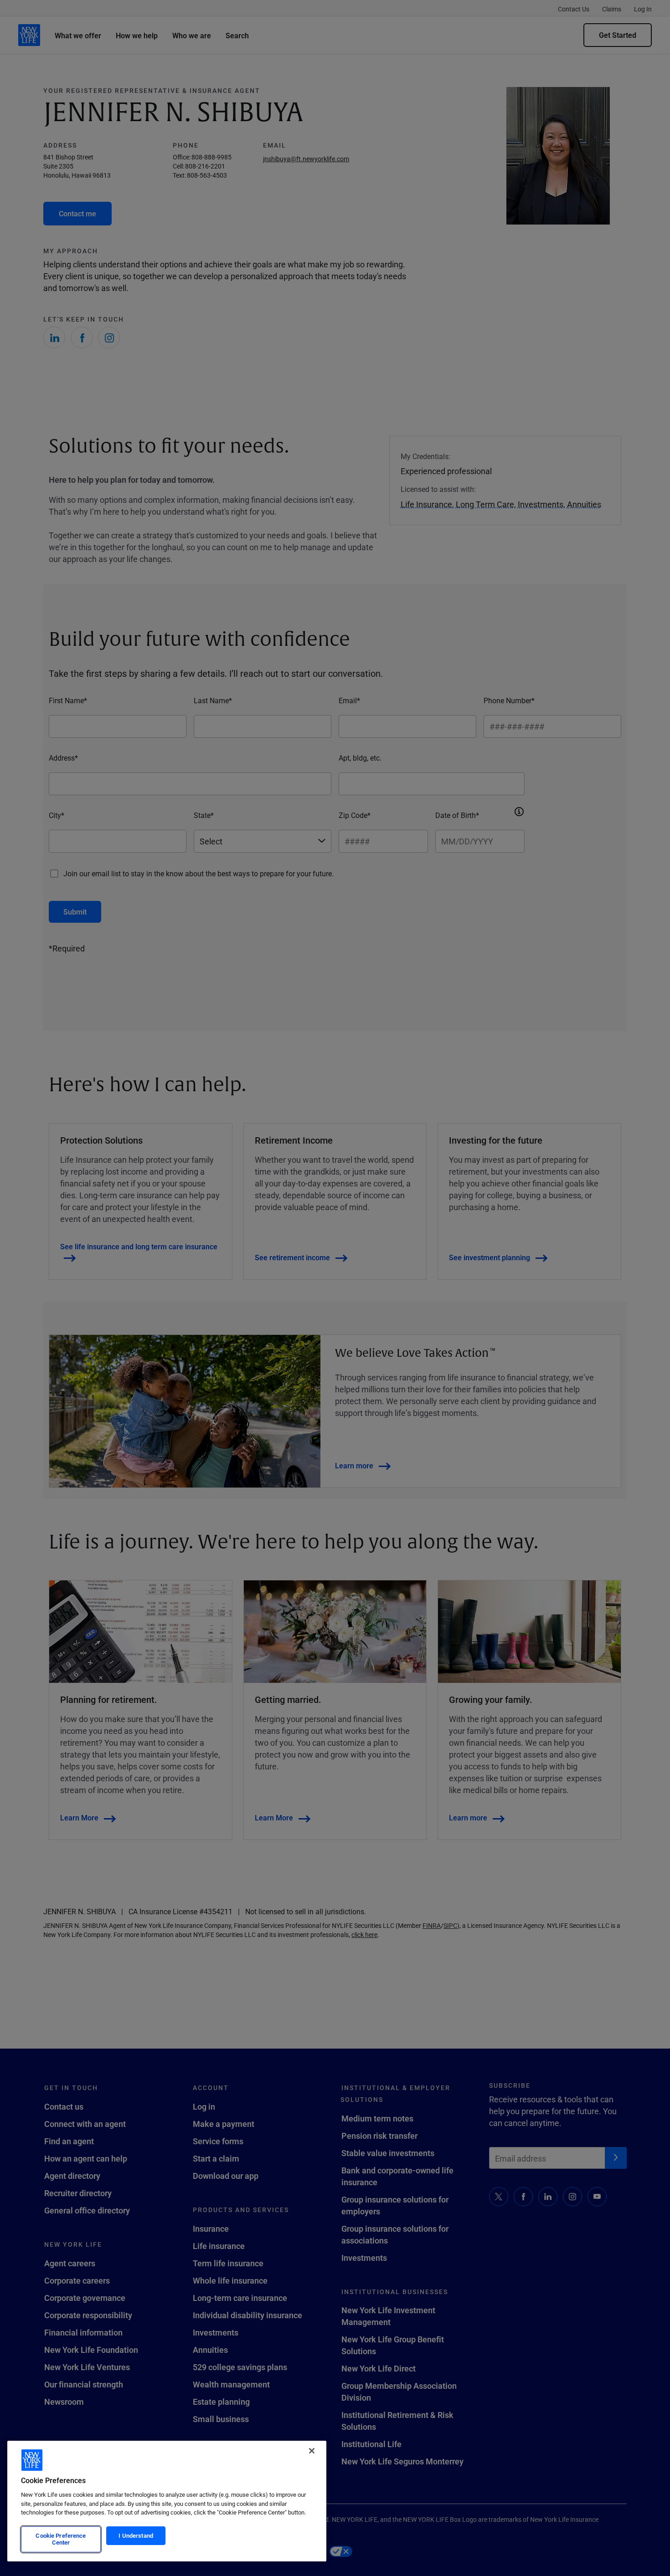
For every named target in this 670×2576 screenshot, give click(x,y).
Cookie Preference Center (61, 2539)
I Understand (136, 2535)
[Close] (312, 2451)
